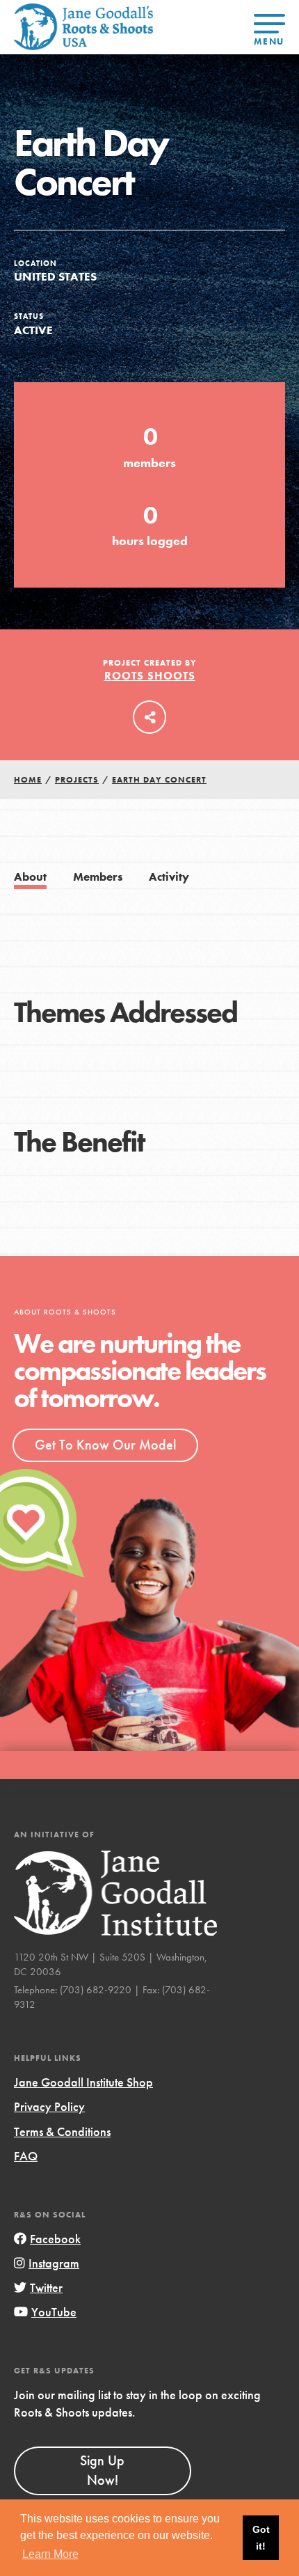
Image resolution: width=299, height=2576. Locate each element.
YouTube (54, 2312)
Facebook (55, 2239)
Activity (169, 877)
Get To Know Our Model (105, 1445)
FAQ (26, 2156)
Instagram (54, 2263)
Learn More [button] (50, 2554)
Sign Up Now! (102, 2470)
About (30, 877)
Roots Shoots (150, 676)
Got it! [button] (261, 2538)
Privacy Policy (49, 2106)
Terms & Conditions (62, 2131)
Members (98, 877)
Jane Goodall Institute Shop (83, 2082)
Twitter (46, 2287)
